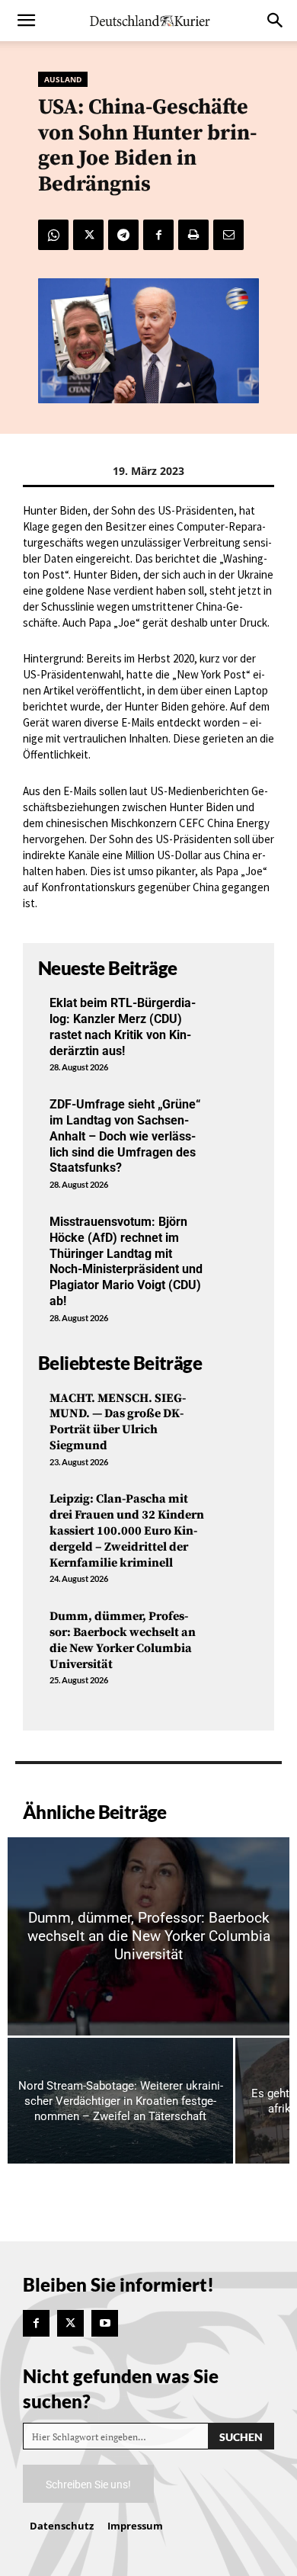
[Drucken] (193, 235)
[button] (26, 21)
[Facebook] (158, 235)
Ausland (63, 79)
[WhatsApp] (53, 235)
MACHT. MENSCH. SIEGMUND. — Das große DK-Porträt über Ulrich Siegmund (118, 1422)
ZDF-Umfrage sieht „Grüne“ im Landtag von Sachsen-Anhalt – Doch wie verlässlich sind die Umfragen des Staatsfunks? (125, 1136)
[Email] (228, 235)
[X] (88, 235)
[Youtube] (105, 2323)
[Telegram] (123, 235)
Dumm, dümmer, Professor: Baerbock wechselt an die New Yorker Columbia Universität (123, 1640)
